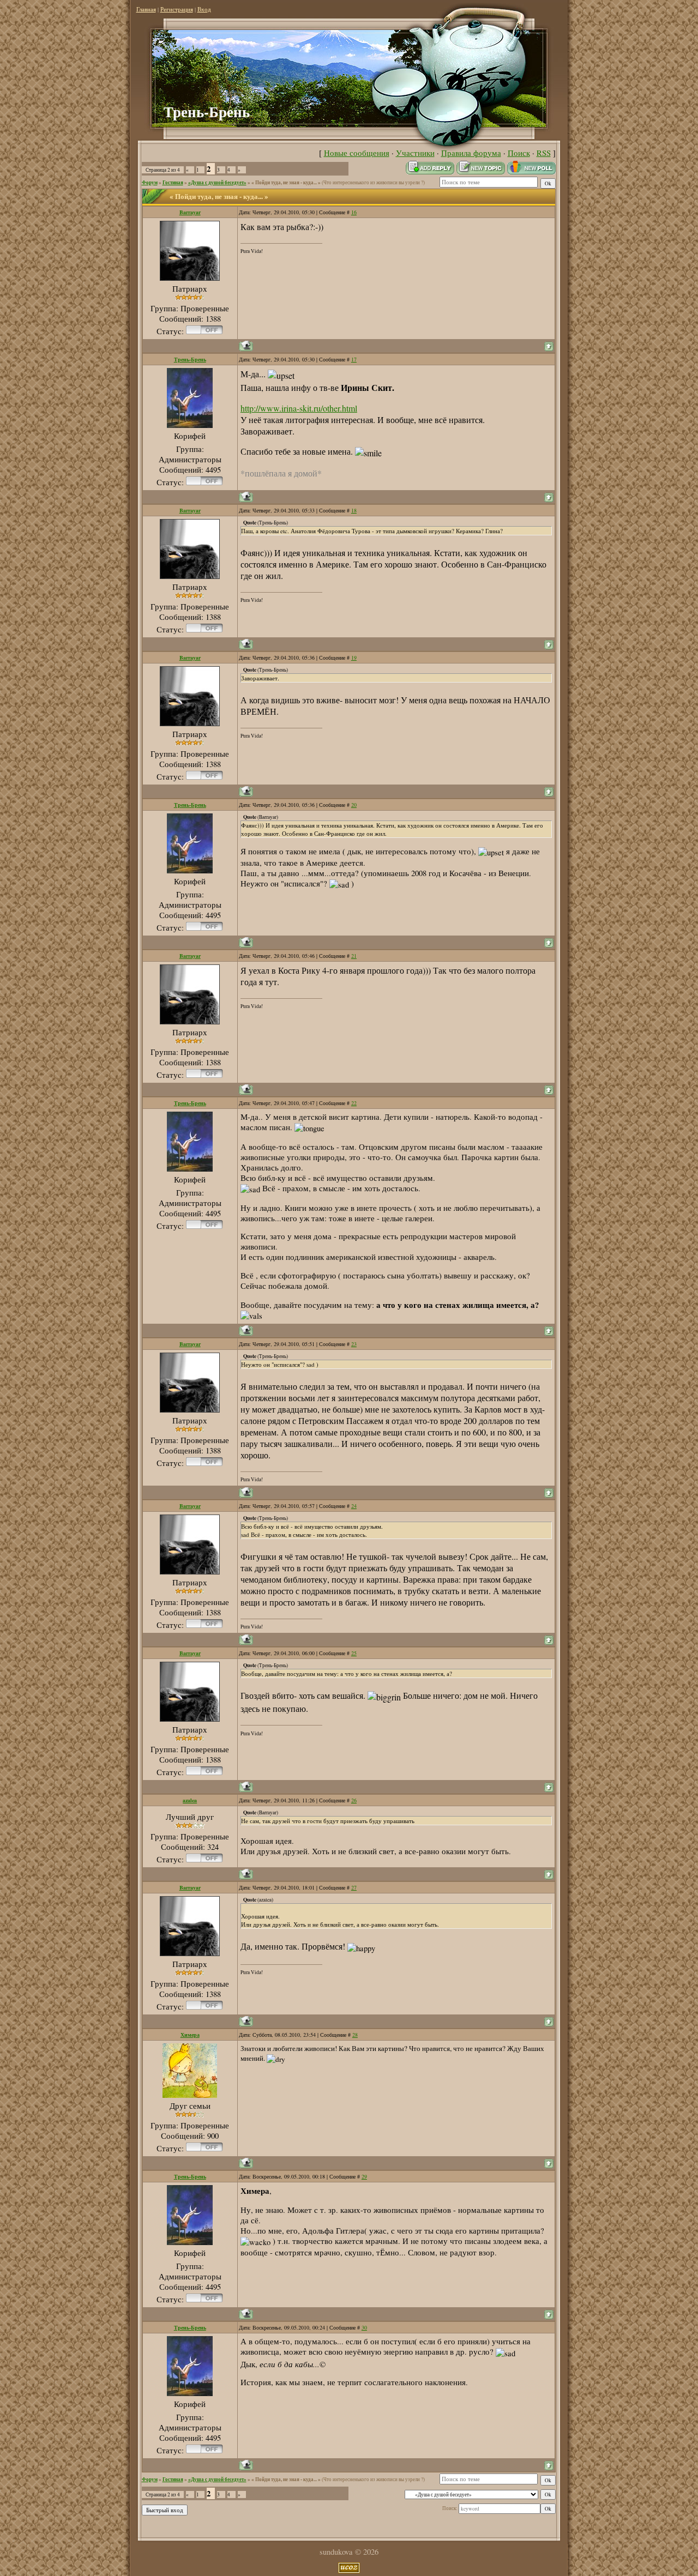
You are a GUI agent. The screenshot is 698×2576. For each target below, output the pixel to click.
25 (354, 1653)
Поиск (519, 153)
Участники (415, 153)
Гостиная (173, 182)
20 (354, 805)
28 (355, 2035)
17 (354, 359)
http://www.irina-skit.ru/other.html (299, 408)
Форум (150, 182)
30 (364, 2327)
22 (354, 1103)
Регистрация (177, 9)
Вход (204, 9)
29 (364, 2176)
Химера (190, 2035)
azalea (190, 1800)
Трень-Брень (190, 359)
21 (354, 956)
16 (354, 212)
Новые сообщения (357, 153)
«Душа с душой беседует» (217, 182)
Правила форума (471, 153)
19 (354, 657)
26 (354, 1800)
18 (354, 510)
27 (354, 1887)
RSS (544, 153)
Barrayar (190, 212)
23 (354, 1344)
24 (354, 1506)
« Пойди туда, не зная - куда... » (286, 182)
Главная (146, 9)
